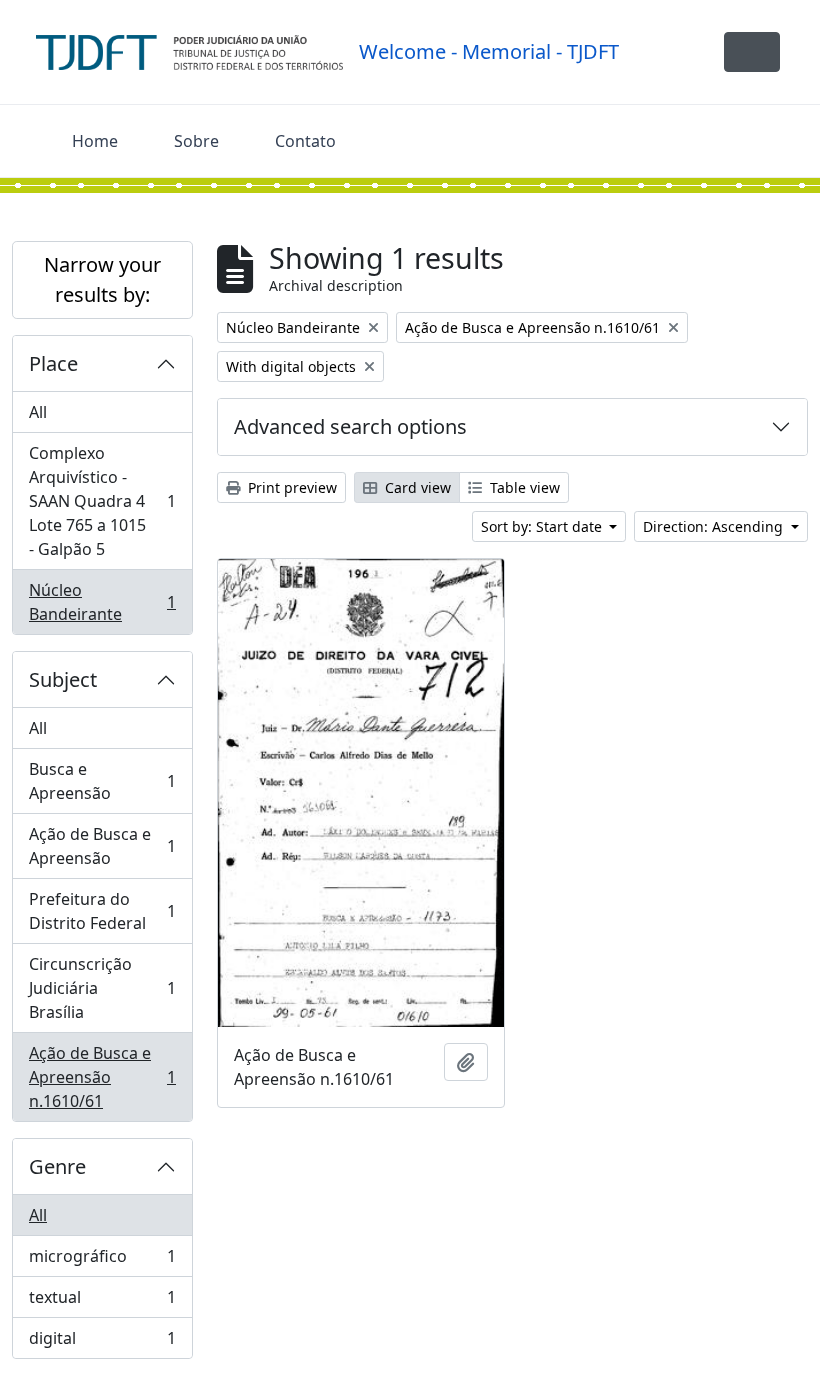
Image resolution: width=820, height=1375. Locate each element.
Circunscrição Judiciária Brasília (102, 988)
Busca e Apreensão (102, 781)
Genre (57, 1166)
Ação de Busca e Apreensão (102, 846)
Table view (523, 487)
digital (102, 1342)
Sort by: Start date (543, 526)
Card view (416, 487)
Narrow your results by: (102, 279)
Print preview (290, 487)
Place (53, 363)
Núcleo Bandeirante (102, 602)
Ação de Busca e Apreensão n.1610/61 (102, 1077)
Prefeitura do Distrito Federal (102, 911)
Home (95, 141)
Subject (63, 679)
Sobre (196, 141)
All (38, 412)
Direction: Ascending (715, 526)
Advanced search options (350, 426)
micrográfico (102, 1261)
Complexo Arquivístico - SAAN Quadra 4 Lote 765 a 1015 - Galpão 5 (102, 501)
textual (102, 1302)
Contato (305, 141)
